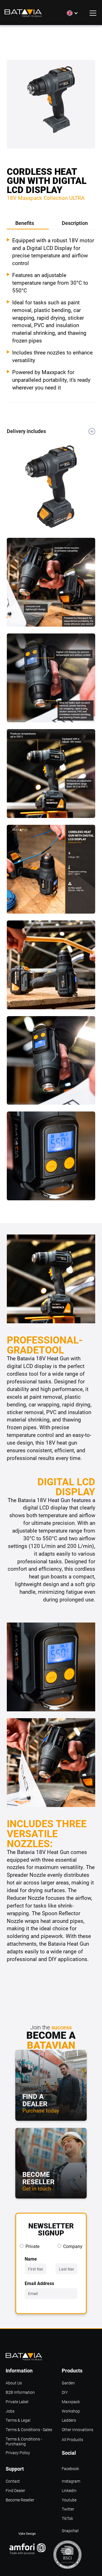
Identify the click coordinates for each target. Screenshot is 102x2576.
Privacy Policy (18, 2453)
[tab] (28, 224)
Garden (68, 2383)
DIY (65, 2393)
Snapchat (70, 2531)
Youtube (69, 2500)
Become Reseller (20, 2500)
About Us (14, 2383)
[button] (73, 13)
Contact (13, 2481)
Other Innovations (77, 2430)
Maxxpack (71, 2402)
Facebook (70, 2469)
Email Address (39, 2283)
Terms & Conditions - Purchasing (24, 2440)
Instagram (71, 2481)
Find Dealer (15, 2491)
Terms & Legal (18, 2420)
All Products (72, 2440)
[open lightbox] (51, 108)
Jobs (10, 2411)
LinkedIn (69, 2491)
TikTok (67, 2519)
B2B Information (20, 2393)
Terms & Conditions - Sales (29, 2430)
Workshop (71, 2411)
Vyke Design (27, 2533)
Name (31, 2259)
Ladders (69, 2420)
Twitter (68, 2509)
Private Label (17, 2402)
